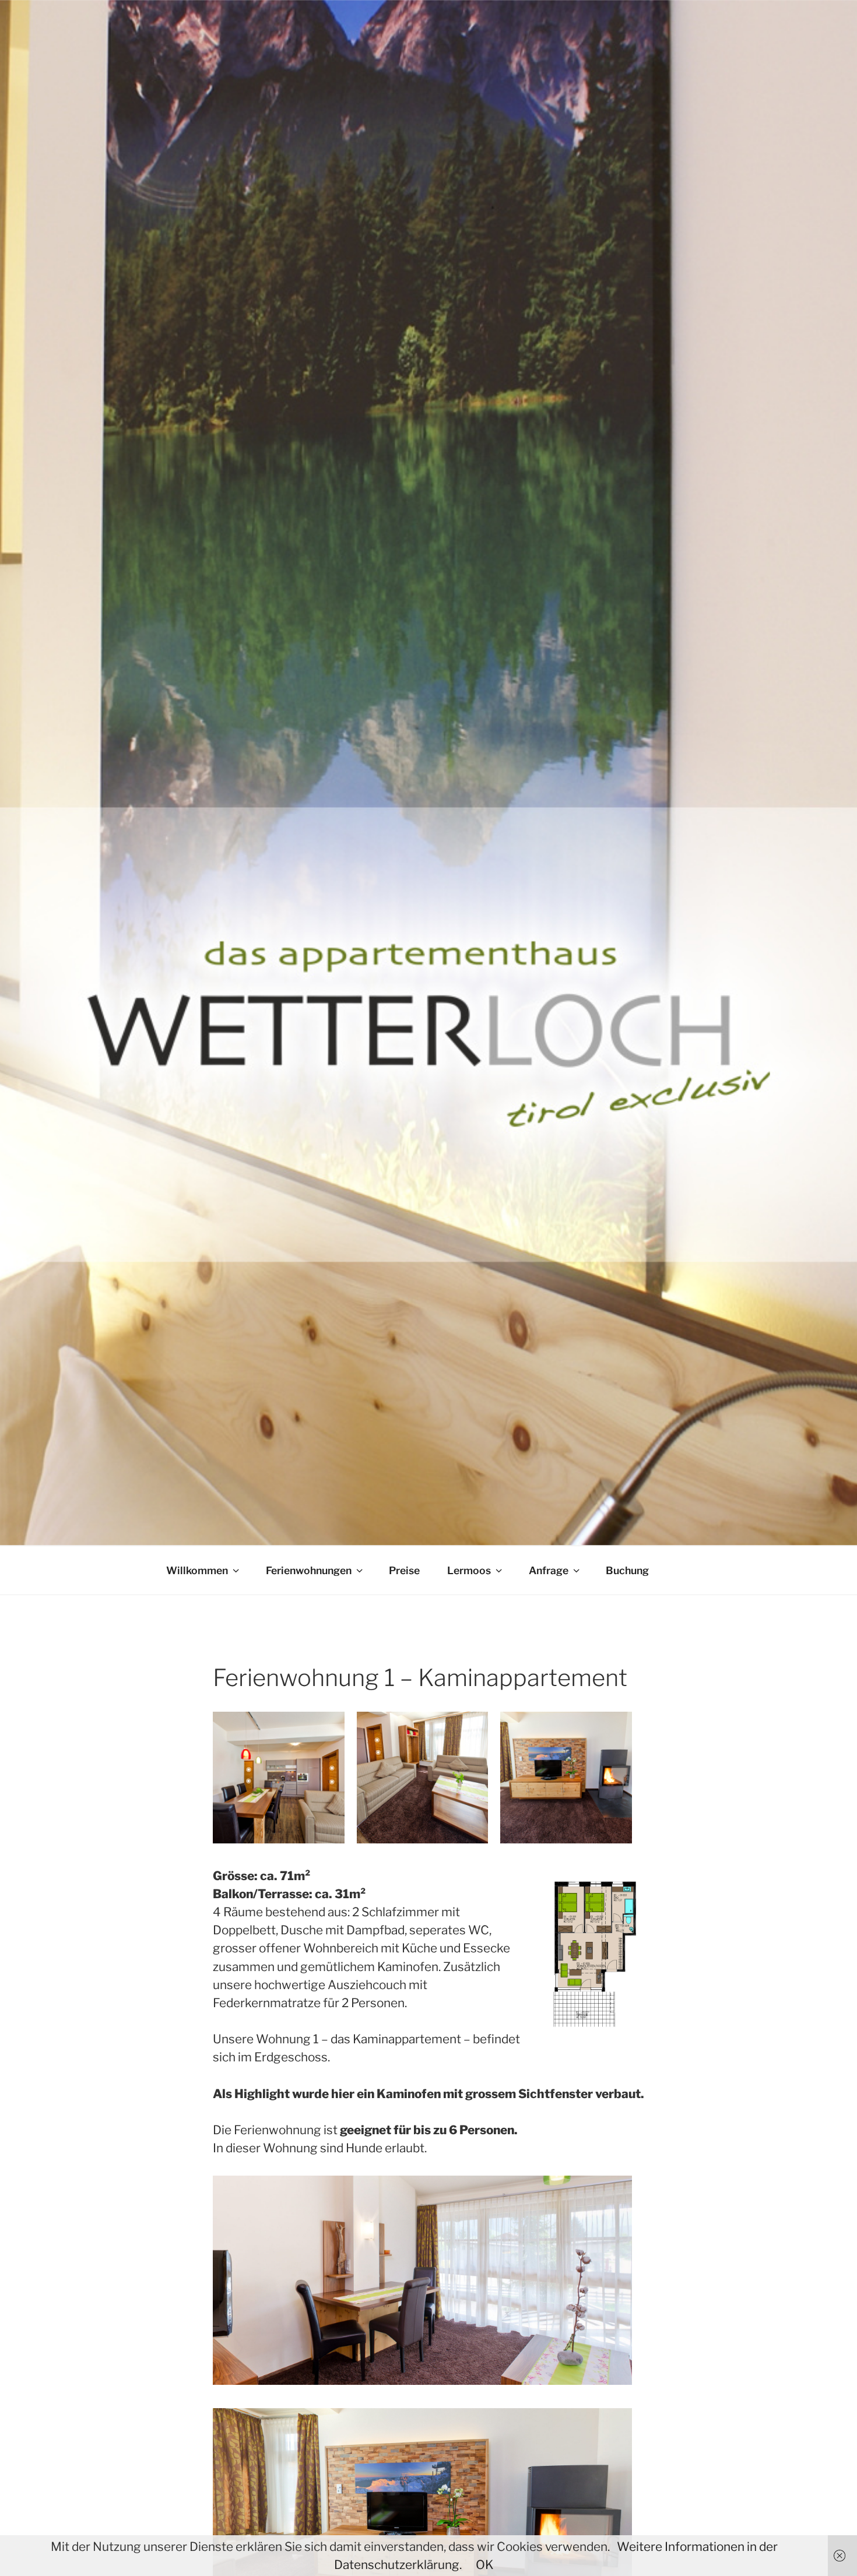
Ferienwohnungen (309, 1570)
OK (485, 2565)
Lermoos (469, 1570)
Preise (404, 1570)
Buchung (627, 1570)
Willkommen (197, 1570)
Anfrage (549, 1570)
